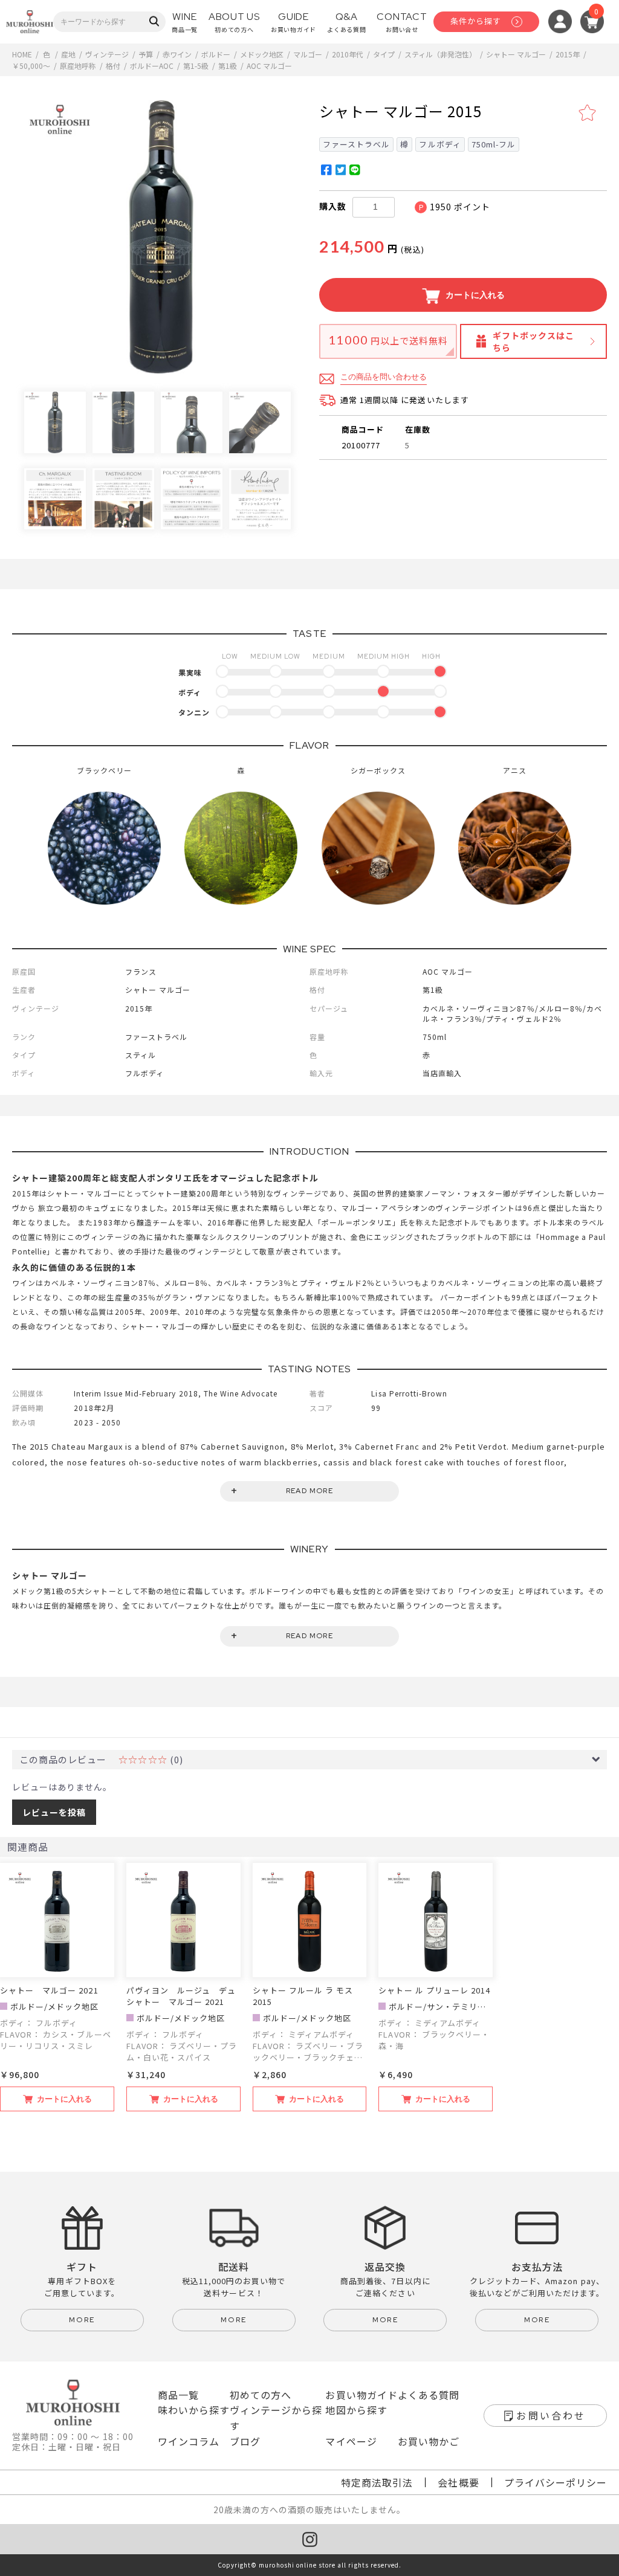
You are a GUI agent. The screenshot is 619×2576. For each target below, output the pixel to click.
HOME (22, 54)
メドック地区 (262, 54)
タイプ (384, 54)
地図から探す (356, 2410)
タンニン (194, 712)
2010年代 (348, 54)
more (82, 2320)
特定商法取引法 (377, 2482)
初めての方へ (261, 2395)
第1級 (228, 66)
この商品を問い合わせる (384, 377)
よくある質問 (429, 2395)
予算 (146, 54)
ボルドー (216, 54)
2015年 (568, 54)
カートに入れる (474, 295)
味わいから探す (194, 2410)
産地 (68, 54)
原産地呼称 (78, 66)
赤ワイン (177, 54)
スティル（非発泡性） (440, 54)
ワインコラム (189, 2441)
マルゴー (308, 54)
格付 (113, 66)
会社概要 (458, 2482)
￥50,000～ (31, 66)
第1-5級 (196, 66)
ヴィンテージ (107, 54)
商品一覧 (178, 2395)
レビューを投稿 (54, 1812)
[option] (161, 237)
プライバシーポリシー (556, 2482)
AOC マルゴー (269, 66)
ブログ (245, 2441)
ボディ (190, 692)
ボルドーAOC (152, 66)
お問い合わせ (551, 2415)
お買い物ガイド (361, 2395)
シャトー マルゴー (516, 54)
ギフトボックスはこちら (533, 341)
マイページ (351, 2441)
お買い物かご (429, 2441)
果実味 (190, 672)
